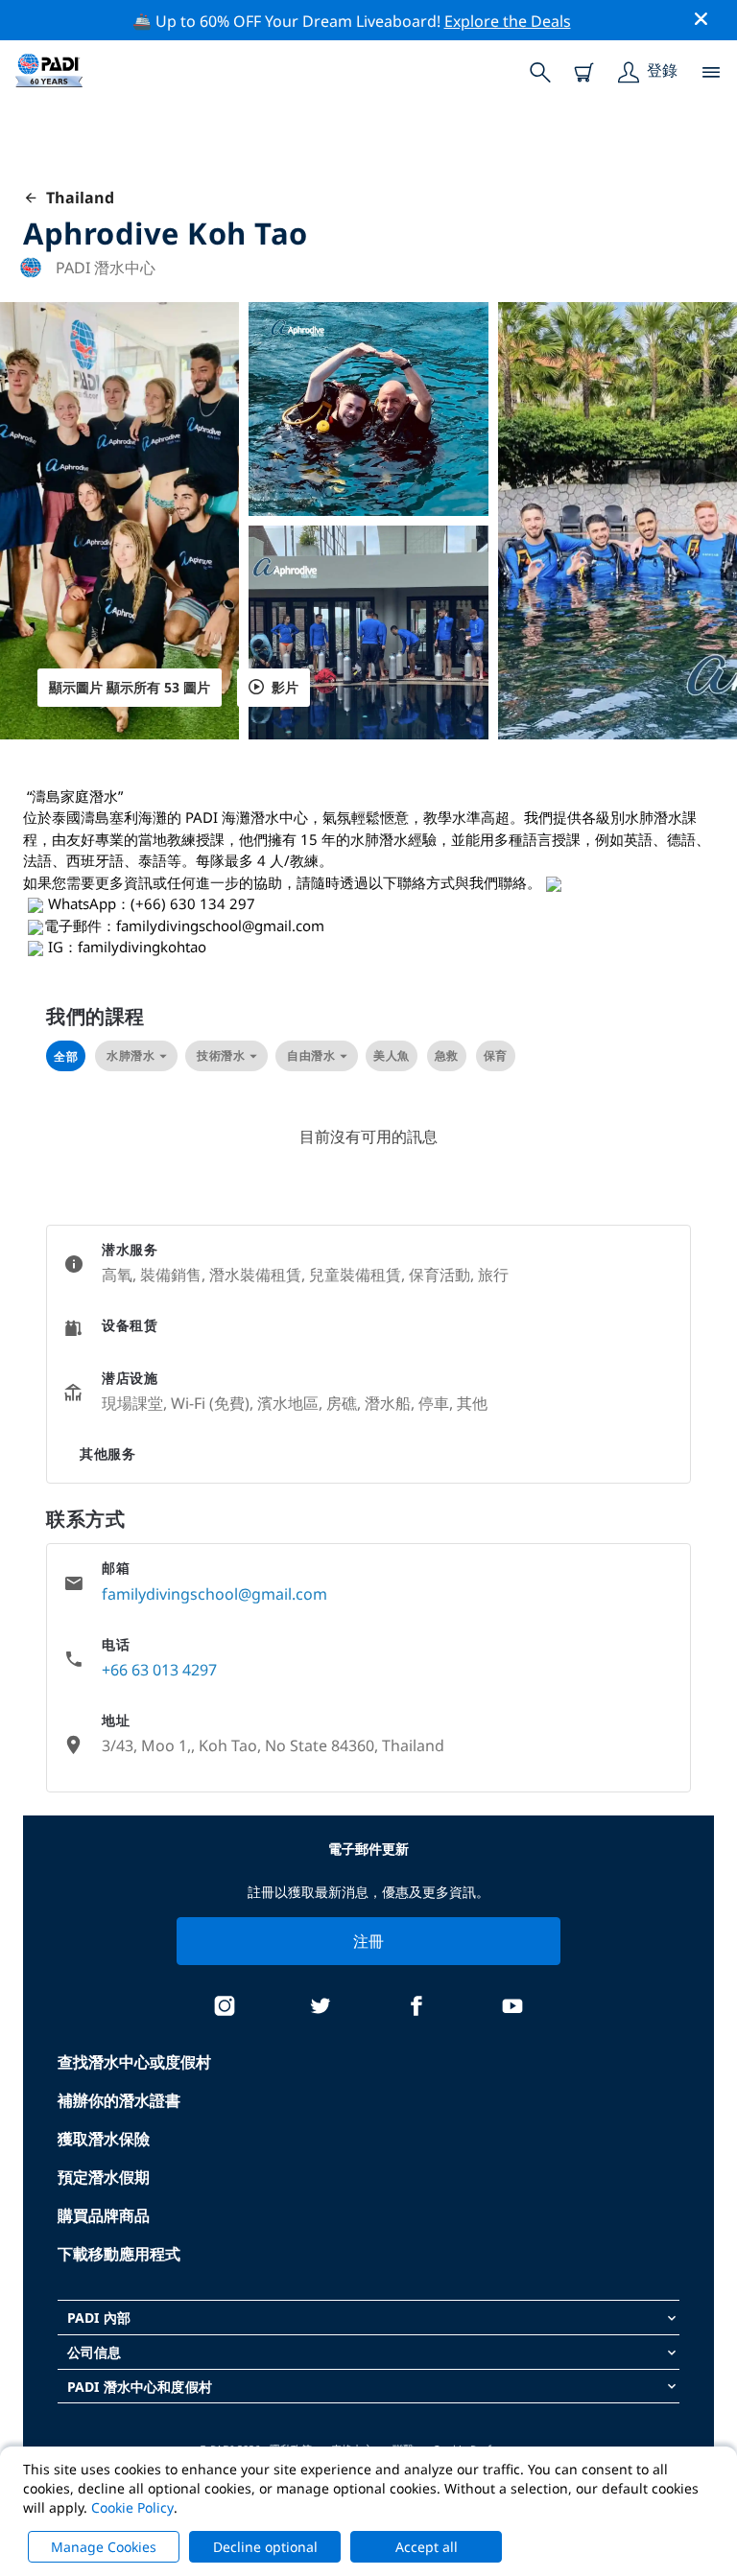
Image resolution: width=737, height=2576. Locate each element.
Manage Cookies (104, 2547)
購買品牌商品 (104, 2215)
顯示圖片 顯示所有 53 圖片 (130, 687)
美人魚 (392, 1055)
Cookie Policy (132, 2507)
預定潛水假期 (104, 2177)
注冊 (369, 1941)
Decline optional (265, 2547)
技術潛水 (221, 1055)
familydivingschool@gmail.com (214, 1594)
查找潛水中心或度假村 (134, 2062)
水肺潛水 (131, 1055)
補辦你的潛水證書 (119, 2100)
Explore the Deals (508, 21)
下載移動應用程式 (119, 2254)
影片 (285, 687)
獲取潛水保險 (104, 2139)
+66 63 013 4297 (159, 1670)
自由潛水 (311, 1055)
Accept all (427, 2547)
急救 (447, 1055)
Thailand (76, 198)
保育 (496, 1055)
